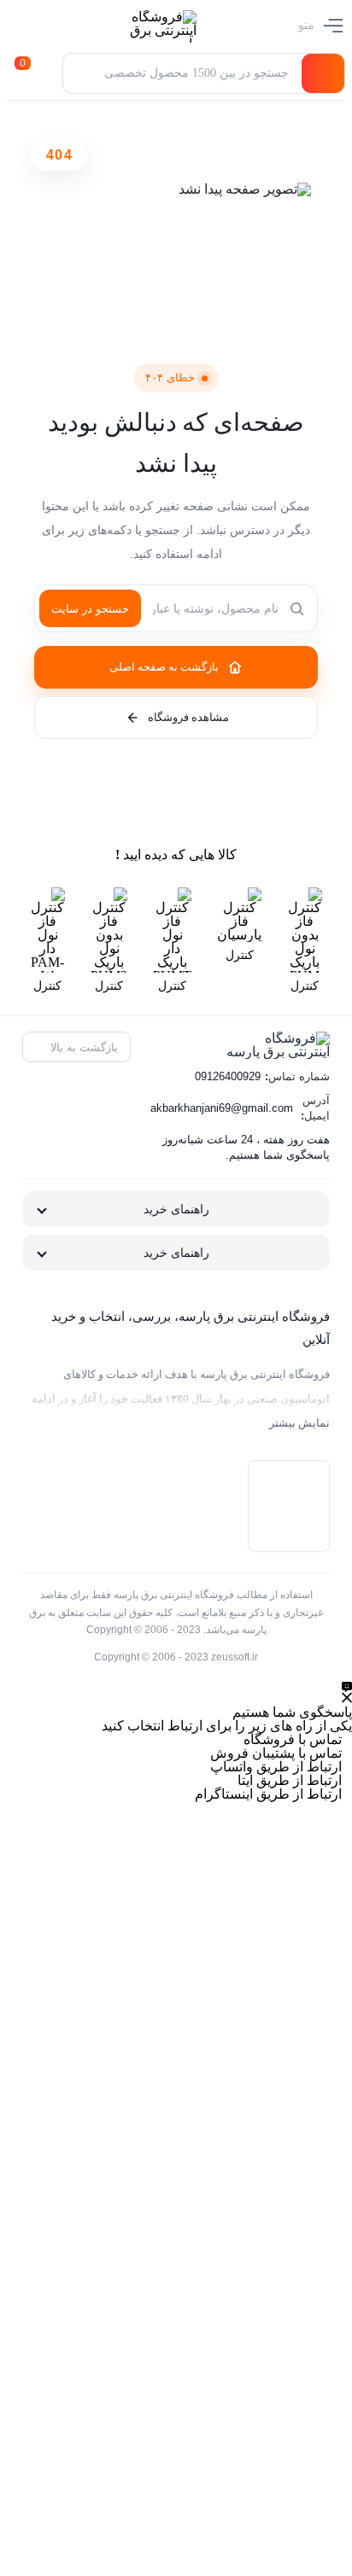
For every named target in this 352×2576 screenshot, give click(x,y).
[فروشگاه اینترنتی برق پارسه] (153, 26)
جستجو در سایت (90, 609)
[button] (46, 73)
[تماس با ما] (347, 1692)
